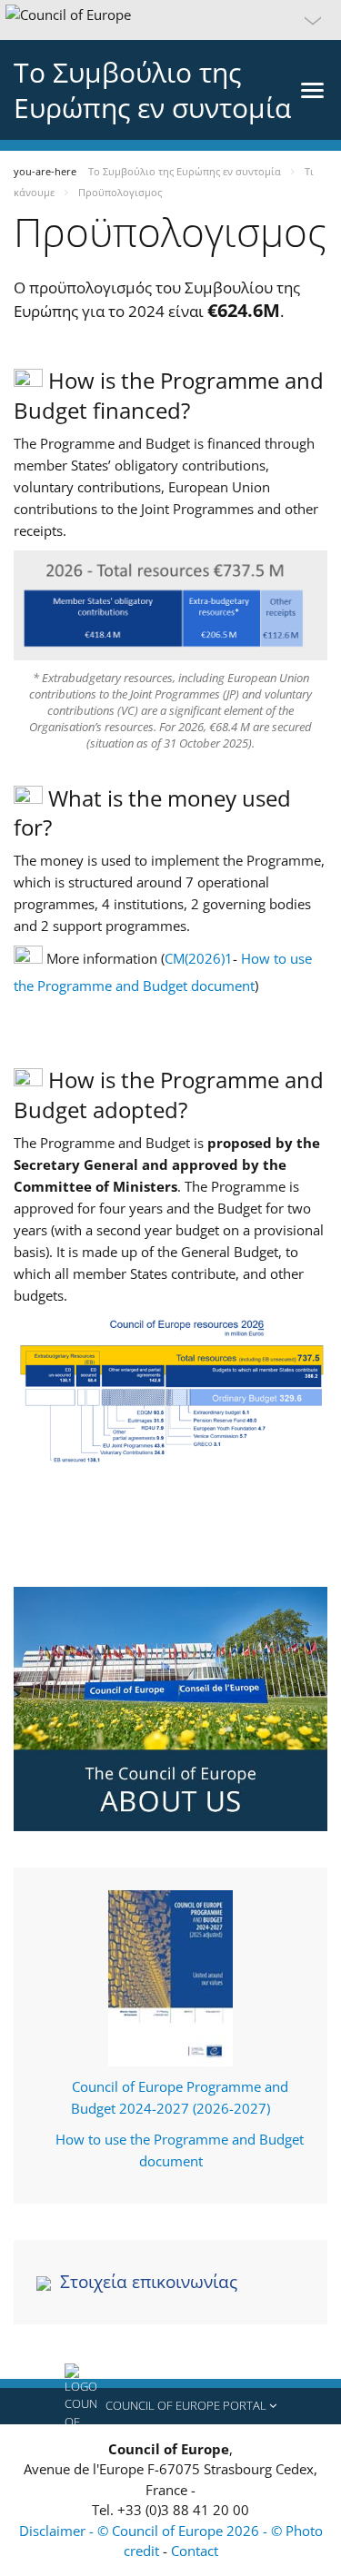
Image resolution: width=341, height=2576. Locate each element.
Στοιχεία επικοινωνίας (149, 2282)
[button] (170, 20)
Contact (195, 2551)
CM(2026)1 (199, 958)
